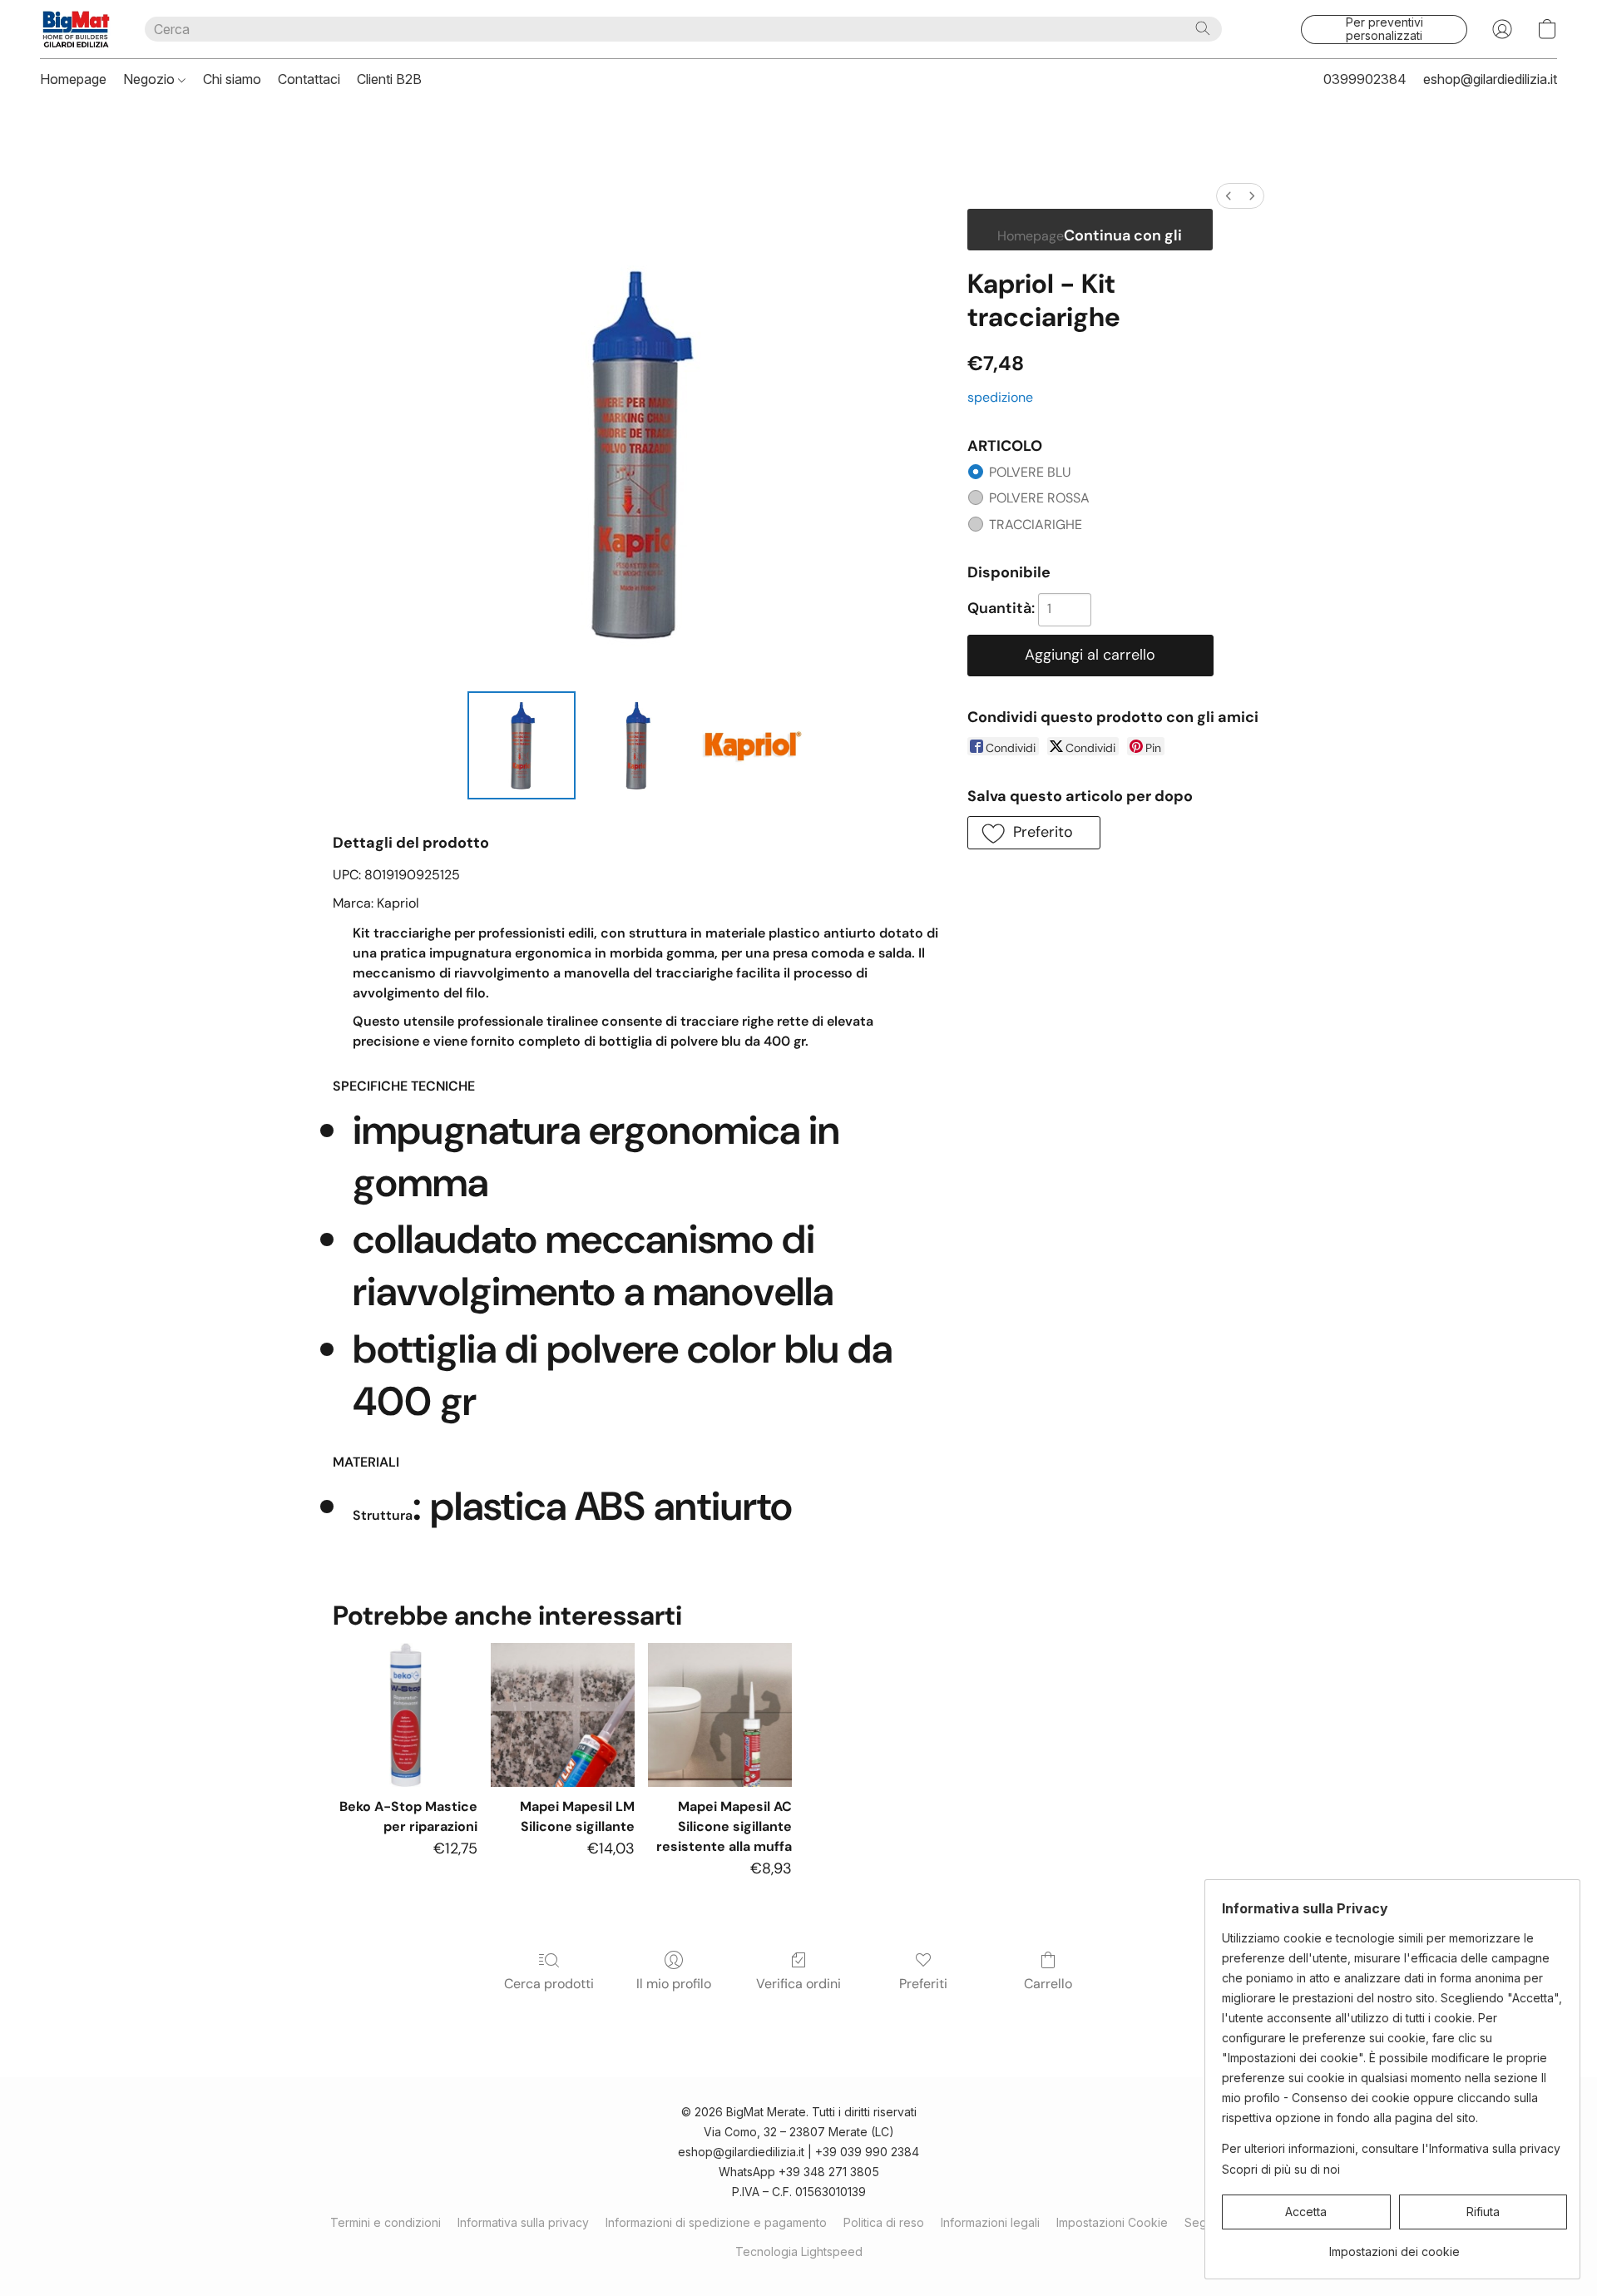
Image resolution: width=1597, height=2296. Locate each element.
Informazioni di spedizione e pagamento (716, 2222)
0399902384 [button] (1365, 79)
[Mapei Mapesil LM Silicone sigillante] (563, 1715)
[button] (76, 29)
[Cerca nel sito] (1203, 28)
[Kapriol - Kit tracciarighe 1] (636, 745)
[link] (1394, 2246)
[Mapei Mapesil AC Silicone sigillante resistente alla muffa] (720, 1715)
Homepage (73, 79)
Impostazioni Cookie (1112, 2222)
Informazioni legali (990, 2222)
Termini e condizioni (386, 2222)
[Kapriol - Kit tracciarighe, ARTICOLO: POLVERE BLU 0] (522, 745)
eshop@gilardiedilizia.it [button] (1490, 79)
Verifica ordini (798, 1984)
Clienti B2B (389, 79)
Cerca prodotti (549, 1984)
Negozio (151, 79)
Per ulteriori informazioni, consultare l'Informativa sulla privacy (1391, 2148)
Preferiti (923, 1984)
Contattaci (309, 79)
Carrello (1048, 1984)
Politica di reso (884, 2222)
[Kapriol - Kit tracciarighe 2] (752, 745)
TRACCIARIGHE (1036, 525)
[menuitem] (1229, 196)
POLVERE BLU (1030, 472)
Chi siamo (232, 79)
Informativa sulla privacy (523, 2222)
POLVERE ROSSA (1039, 498)
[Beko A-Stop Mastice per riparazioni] (405, 1715)
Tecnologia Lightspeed (799, 2251)
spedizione (1000, 397)
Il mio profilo (674, 1984)
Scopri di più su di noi (1281, 2169)
